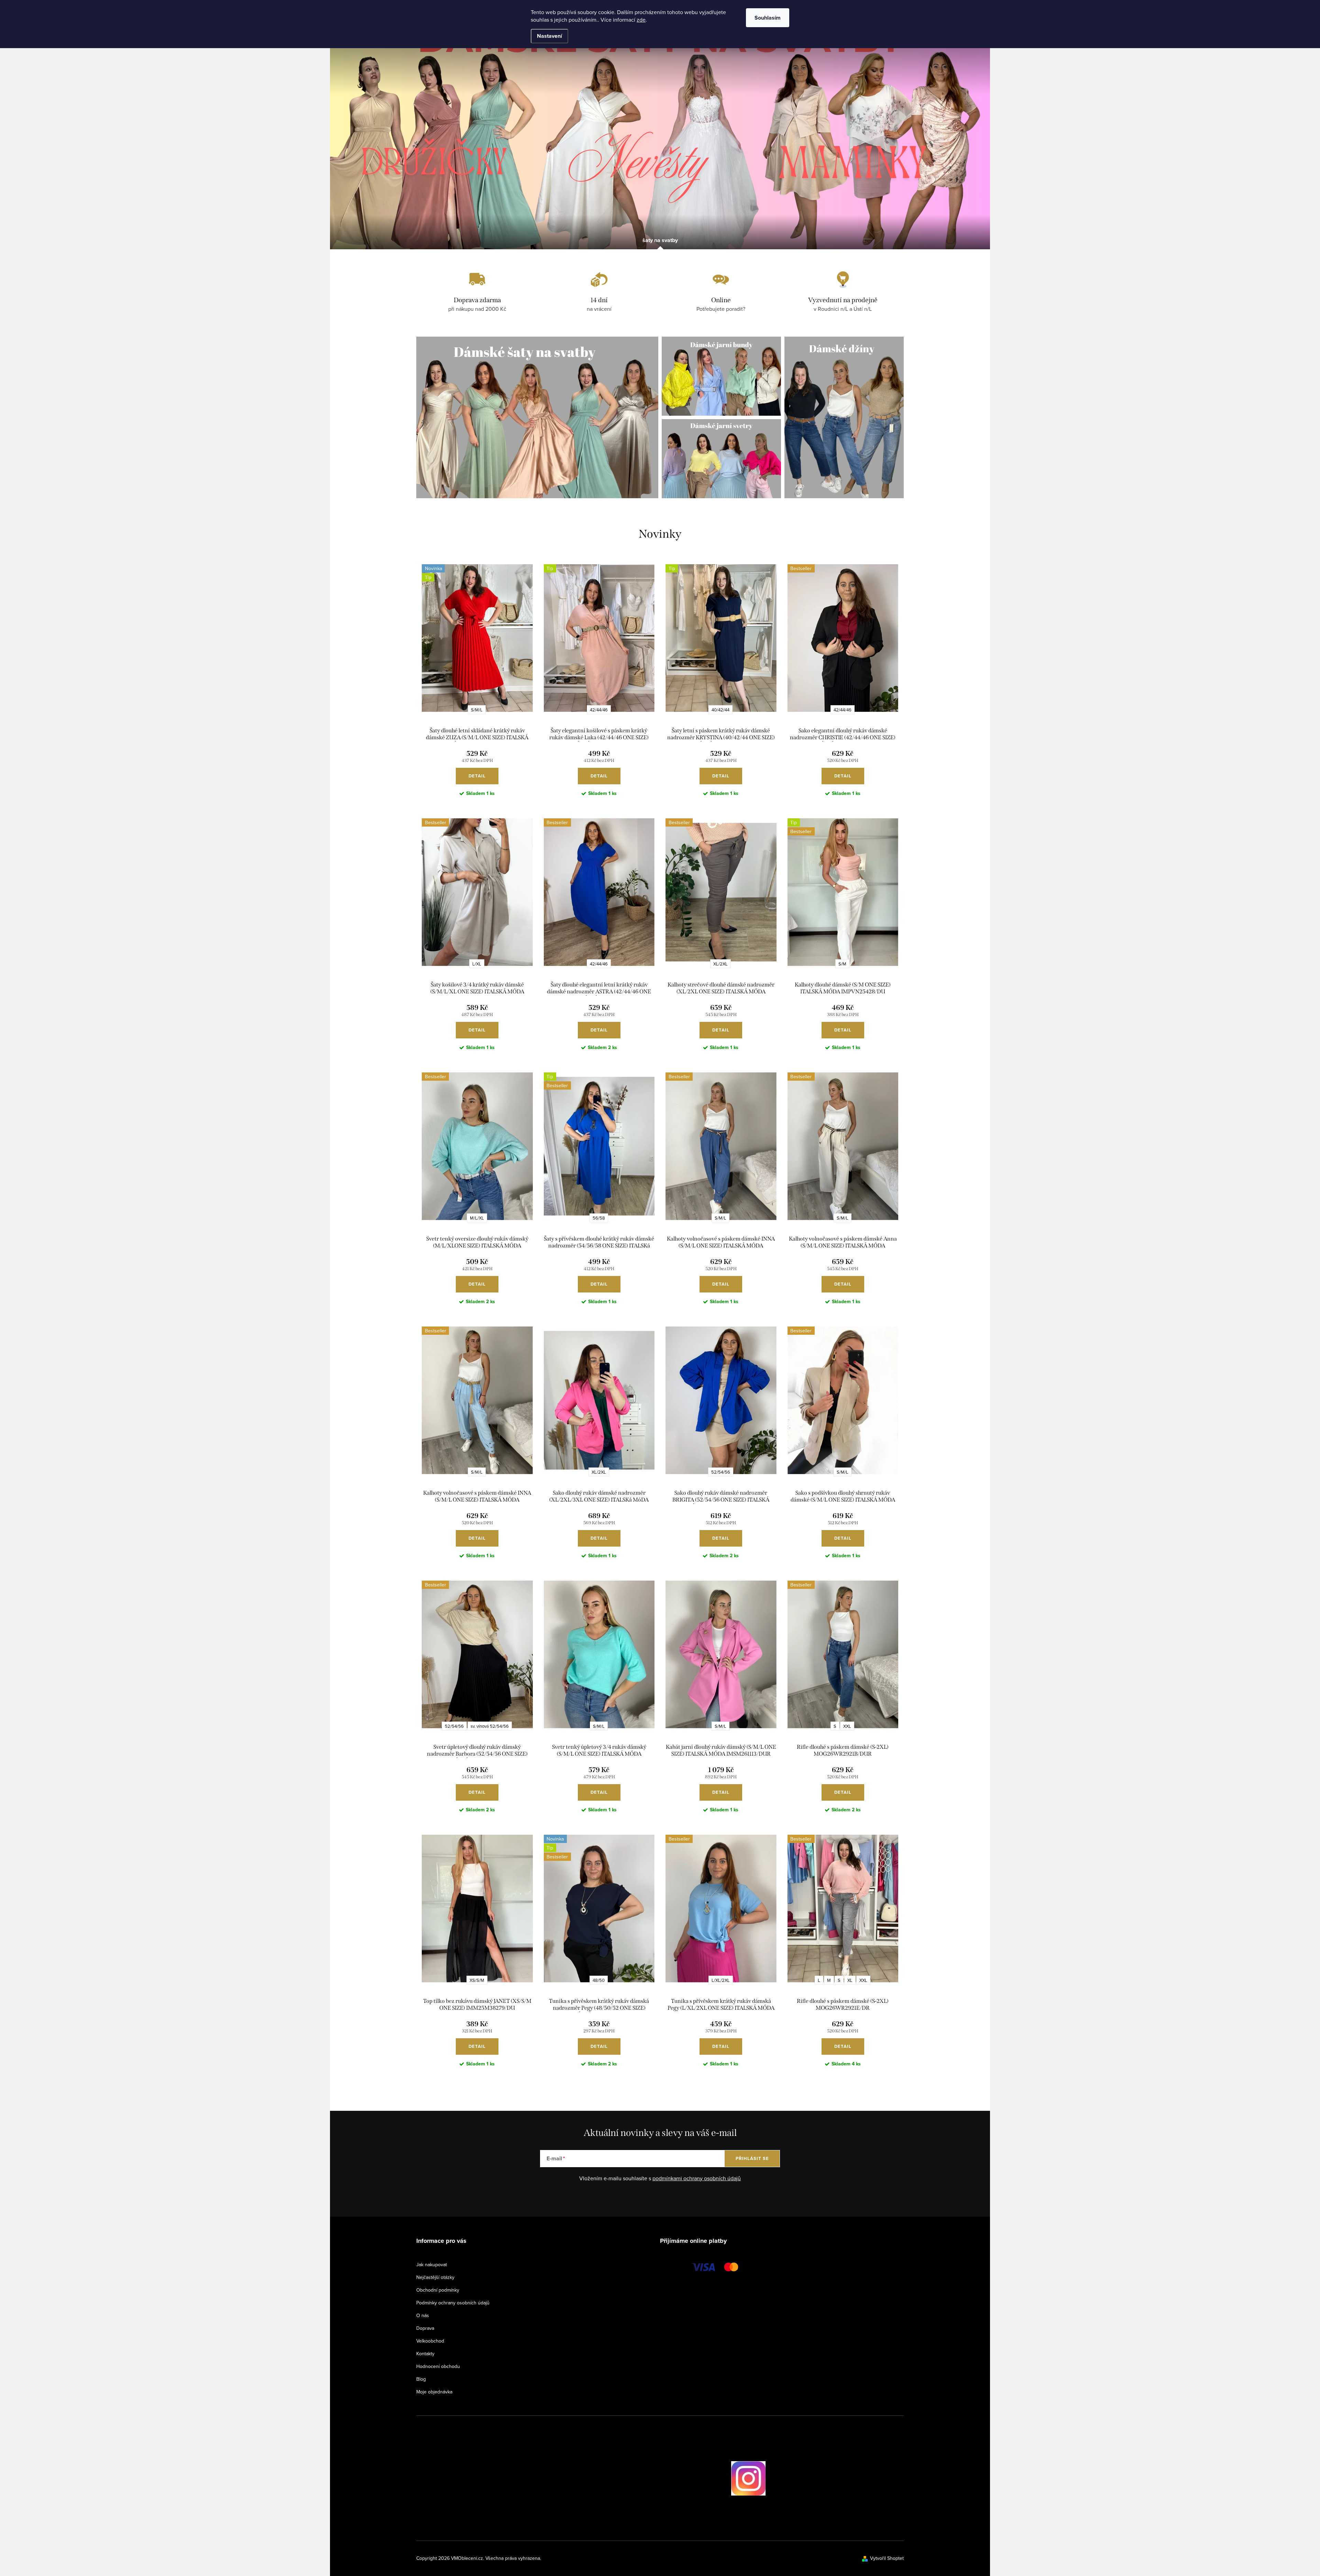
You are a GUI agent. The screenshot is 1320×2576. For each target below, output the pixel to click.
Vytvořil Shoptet (887, 2558)
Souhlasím (768, 18)
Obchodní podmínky (438, 2290)
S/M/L (477, 710)
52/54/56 (721, 1472)
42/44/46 (599, 710)
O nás (423, 2315)
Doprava (425, 2328)
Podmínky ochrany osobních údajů (453, 2303)
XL (850, 1980)
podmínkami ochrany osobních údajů (697, 2178)
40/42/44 (720, 710)
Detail (477, 776)
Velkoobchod (430, 2341)
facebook (712, 2478)
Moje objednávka (434, 2392)
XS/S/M (477, 1980)
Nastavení (549, 36)
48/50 (599, 1980)
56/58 (599, 1218)
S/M (842, 964)
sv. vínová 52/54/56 (490, 1726)
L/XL (477, 964)
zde (641, 20)
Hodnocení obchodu (438, 2366)
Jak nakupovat (432, 2264)
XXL (847, 1726)
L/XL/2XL (721, 1980)
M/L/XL (477, 1218)
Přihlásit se (752, 2158)
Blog (421, 2379)
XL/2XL (720, 964)
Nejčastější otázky (435, 2277)
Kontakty (425, 2354)
